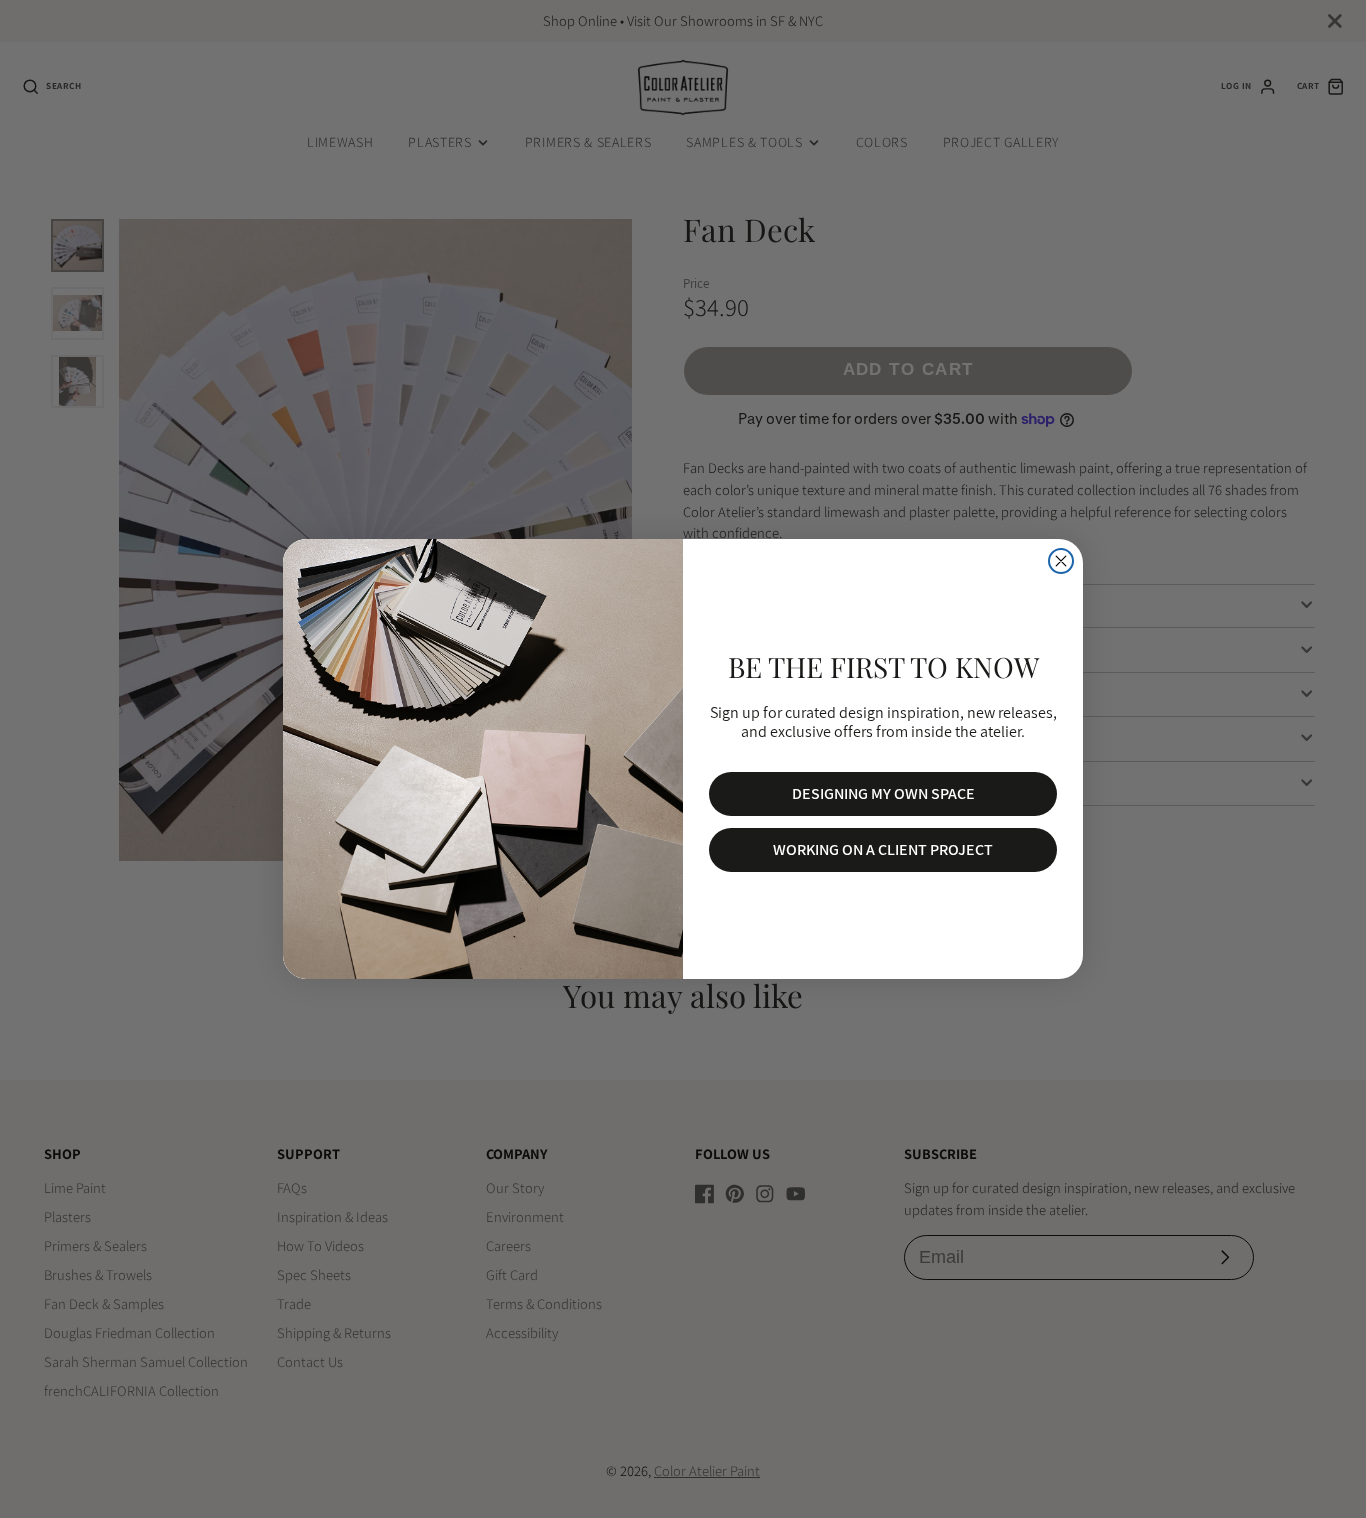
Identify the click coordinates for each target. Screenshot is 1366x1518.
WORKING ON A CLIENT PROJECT (883, 849)
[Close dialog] (1061, 561)
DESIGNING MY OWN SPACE (883, 793)
